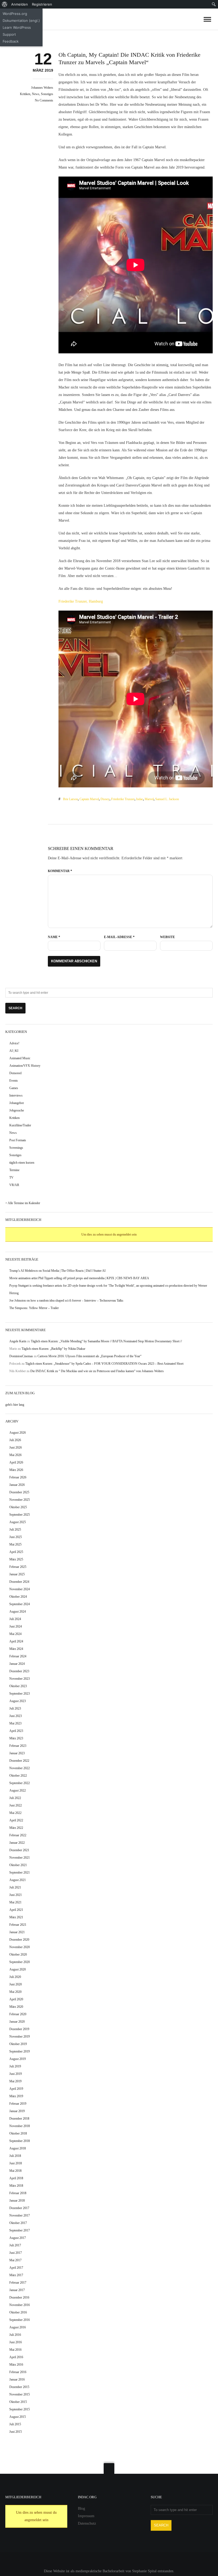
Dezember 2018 (19, 2119)
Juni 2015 (16, 2432)
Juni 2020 (16, 1984)
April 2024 (16, 1641)
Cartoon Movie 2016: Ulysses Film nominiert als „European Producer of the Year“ (89, 1356)
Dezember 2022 (19, 1761)
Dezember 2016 (19, 2297)
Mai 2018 (15, 2171)
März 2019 (16, 2096)
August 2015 (18, 2417)
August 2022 (18, 1790)
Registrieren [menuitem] (42, 4)
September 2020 (20, 1962)
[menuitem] (5, 4)
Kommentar (60, 871)
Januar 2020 (17, 2022)
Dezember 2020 (19, 1940)
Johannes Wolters (42, 88)
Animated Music (20, 1058)
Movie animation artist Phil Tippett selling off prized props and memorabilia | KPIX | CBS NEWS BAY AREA (79, 1278)
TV (11, 1177)
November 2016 (20, 2305)
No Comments (44, 100)
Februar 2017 (18, 2283)
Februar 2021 (18, 1925)
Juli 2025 (15, 1530)
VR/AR (14, 1185)
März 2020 (16, 2007)
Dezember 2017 (19, 2208)
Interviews (16, 1095)
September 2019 (20, 2051)
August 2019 (18, 2059)
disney (105, 799)
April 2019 (16, 2089)
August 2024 (18, 1612)
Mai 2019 (15, 2081)
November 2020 (20, 1947)
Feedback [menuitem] (11, 41)
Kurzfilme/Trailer (20, 1125)
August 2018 (18, 2148)
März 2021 (16, 1917)
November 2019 (20, 2037)
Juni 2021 (16, 1895)
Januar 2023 (17, 1753)
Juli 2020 (15, 1977)
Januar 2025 (17, 1574)
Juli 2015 (15, 2424)
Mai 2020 (15, 1992)
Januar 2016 (17, 2379)
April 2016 (16, 2357)
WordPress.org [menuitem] (15, 14)
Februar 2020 (18, 2014)
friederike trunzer (123, 799)
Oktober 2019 (18, 2044)
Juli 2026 (15, 1440)
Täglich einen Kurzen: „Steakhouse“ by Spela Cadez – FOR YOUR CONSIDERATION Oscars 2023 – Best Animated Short (104, 1364)
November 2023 (20, 1679)
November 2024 (20, 1589)
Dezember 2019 (19, 2029)
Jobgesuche (17, 1110)
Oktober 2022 (18, 1776)
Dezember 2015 (19, 2387)
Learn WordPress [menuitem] (17, 27)
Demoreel (15, 1073)
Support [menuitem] (9, 34)
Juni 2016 (16, 2342)
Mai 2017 (15, 2260)
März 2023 (16, 1738)
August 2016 (18, 2327)
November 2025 (20, 1500)
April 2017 (16, 2268)
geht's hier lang (15, 1405)
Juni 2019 (16, 2074)
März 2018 (16, 2186)
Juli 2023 (15, 1708)
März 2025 (16, 1559)
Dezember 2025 (19, 1492)
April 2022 (16, 1820)
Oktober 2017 (18, 2223)
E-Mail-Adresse (119, 937)
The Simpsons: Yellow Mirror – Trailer (34, 1308)
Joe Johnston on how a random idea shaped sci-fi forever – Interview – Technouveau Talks (66, 1301)
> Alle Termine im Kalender (23, 1203)
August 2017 (18, 2238)
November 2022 (20, 1768)
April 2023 (16, 1731)
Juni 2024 (16, 1626)
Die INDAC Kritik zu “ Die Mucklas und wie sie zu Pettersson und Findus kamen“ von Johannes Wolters (97, 1371)
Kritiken (25, 94)
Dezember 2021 (19, 1850)
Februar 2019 (18, 2104)
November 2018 (20, 2126)
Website (167, 937)
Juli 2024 (15, 1619)
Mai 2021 (15, 1902)
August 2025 (18, 1522)
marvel (149, 799)
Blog (81, 2508)
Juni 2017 (16, 2253)
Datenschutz (87, 2523)
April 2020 (16, 1999)
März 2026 (16, 1470)
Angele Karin (18, 1341)
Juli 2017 (15, 2245)
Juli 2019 (15, 2066)
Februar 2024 (18, 1656)
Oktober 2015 (18, 2402)
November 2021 (20, 1858)
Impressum (86, 2516)
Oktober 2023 (18, 1686)
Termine (14, 1170)
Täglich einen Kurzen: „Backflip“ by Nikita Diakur (53, 1349)
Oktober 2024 (18, 1597)
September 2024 (20, 1604)
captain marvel (89, 799)
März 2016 (16, 2365)
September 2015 (20, 2409)
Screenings (16, 1148)
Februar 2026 (18, 1477)
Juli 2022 (15, 1798)
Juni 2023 (16, 1716)
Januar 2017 (17, 2290)
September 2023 (20, 1694)
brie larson (70, 799)
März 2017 (16, 2275)
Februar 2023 (18, 1746)
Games (14, 1088)
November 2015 (20, 2394)
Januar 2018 (17, 2201)
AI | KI (14, 1051)
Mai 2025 (15, 1544)
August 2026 (18, 1433)
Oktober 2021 (18, 1865)
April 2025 (16, 1552)
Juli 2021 (15, 1887)
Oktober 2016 (18, 2312)
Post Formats (18, 1140)
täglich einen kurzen (22, 1163)
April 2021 (16, 1910)
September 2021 (20, 1872)
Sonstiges (47, 94)
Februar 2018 (18, 2193)
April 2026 (16, 1462)
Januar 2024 (17, 1664)
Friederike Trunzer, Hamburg (81, 601)
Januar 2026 (17, 1485)
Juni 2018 (16, 2163)
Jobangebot (16, 1103)
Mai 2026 (15, 1455)
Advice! (14, 1043)
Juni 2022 (16, 1805)
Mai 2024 (15, 1634)
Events (14, 1081)
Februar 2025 (18, 1567)
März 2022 (16, 1828)
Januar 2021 (17, 1932)
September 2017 (20, 2230)
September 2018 (20, 2141)
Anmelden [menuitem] (20, 4)
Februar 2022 (18, 1835)
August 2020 (18, 1969)
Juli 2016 (15, 2335)
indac (140, 799)
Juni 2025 (16, 1537)
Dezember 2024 (19, 1582)
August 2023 (18, 1701)
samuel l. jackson (167, 799)
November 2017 (20, 2215)
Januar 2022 (17, 1843)
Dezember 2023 (19, 1671)
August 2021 (18, 1880)
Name (54, 937)
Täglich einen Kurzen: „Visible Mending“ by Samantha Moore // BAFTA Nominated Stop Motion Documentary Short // (106, 1341)
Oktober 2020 (18, 1955)
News (36, 94)
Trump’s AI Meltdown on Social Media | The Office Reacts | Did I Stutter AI (57, 1271)
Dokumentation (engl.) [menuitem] (21, 21)
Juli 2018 (15, 2156)
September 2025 (20, 1515)
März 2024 (16, 1649)
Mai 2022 (15, 1813)
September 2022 (20, 1783)
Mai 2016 (15, 2350)
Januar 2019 (17, 2111)
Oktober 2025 (18, 1507)
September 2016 (20, 2320)
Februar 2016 (18, 2372)
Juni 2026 (16, 1448)
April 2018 (16, 2178)
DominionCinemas (21, 1356)
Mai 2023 (15, 1723)
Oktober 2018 (18, 2133)
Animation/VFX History (25, 1066)
